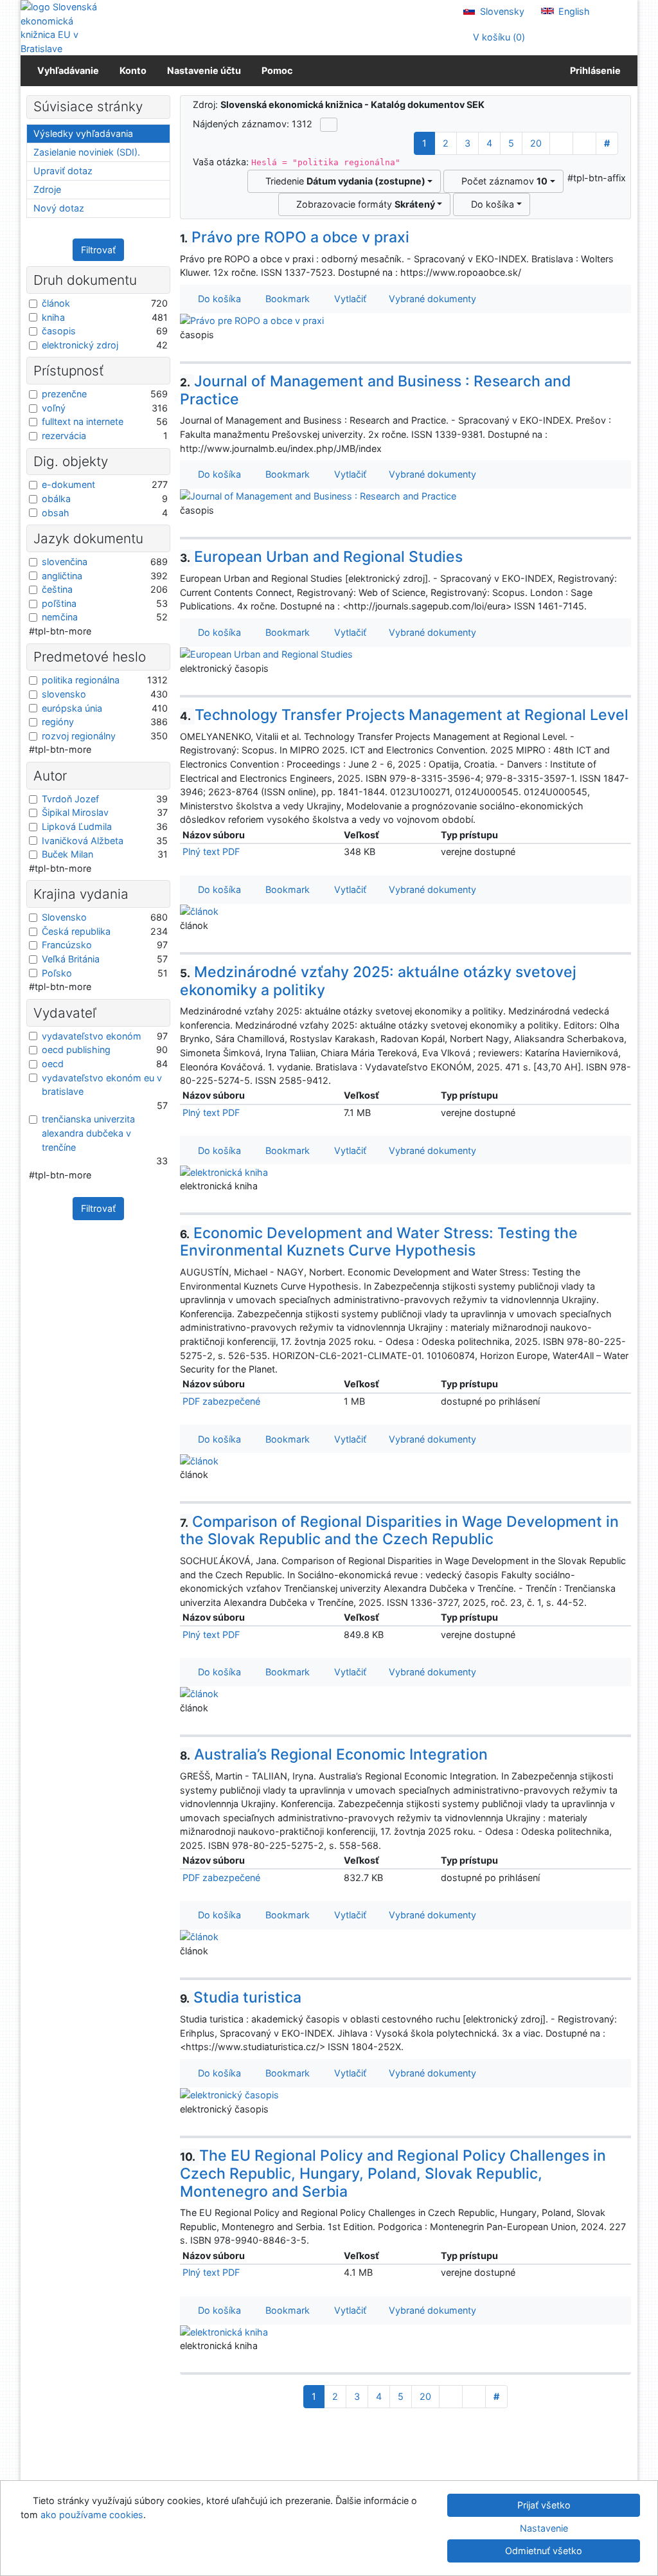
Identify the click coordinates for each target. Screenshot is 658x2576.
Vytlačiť (348, 299)
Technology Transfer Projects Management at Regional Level (405, 715)
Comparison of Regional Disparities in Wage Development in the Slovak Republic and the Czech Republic (400, 1531)
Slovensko (64, 917)
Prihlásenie (593, 70)
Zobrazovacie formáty (363, 204)
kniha (53, 317)
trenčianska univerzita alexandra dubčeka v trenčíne (88, 1133)
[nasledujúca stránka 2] (561, 143)
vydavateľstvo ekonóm (92, 1036)
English (573, 11)
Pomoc (277, 70)
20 (536, 143)
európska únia (72, 708)
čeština (57, 589)
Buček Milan (67, 854)
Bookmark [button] (285, 299)
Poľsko (57, 973)
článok (56, 303)
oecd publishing (76, 1049)
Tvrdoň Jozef (70, 799)
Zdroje (47, 189)
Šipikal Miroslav (75, 812)
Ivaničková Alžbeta (83, 841)
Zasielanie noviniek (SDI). (87, 152)
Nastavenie (544, 2528)
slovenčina (65, 562)
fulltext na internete (83, 421)
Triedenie (343, 181)
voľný (54, 408)
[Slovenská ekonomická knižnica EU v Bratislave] (64, 28)
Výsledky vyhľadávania (83, 133)
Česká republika (76, 931)
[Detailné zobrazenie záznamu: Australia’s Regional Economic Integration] (199, 1936)
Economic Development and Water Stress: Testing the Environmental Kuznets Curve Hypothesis (379, 1242)
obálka (56, 499)
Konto (133, 70)
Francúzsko (67, 945)
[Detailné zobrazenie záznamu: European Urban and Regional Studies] (266, 653)
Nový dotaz (59, 208)
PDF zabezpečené (221, 1401)
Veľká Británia (71, 959)
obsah (56, 513)
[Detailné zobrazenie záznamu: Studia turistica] (229, 2094)
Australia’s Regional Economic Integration (334, 1754)
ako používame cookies (92, 2515)
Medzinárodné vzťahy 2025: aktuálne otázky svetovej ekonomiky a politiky (378, 981)
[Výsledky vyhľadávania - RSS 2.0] (329, 125)
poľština (59, 603)
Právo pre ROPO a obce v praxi (295, 237)
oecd (53, 1064)
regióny (58, 722)
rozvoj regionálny (79, 736)
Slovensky (501, 11)
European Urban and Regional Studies (322, 557)
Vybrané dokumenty (431, 299)
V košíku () (498, 37)
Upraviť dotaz (63, 171)
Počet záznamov (502, 181)
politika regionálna (81, 680)
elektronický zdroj (80, 345)
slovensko (64, 694)
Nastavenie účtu (204, 70)
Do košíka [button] (217, 299)
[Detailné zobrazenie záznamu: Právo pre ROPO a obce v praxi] (252, 320)
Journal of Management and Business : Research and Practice (376, 390)
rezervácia (64, 436)
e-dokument (68, 484)
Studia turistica (241, 1997)
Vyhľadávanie (68, 70)
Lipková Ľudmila (77, 826)
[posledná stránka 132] (584, 143)
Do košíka (490, 204)
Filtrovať (98, 250)
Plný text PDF (211, 851)
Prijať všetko (544, 2505)
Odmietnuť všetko (544, 2551)
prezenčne (64, 394)
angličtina (62, 576)
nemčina (60, 617)
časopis (59, 331)
